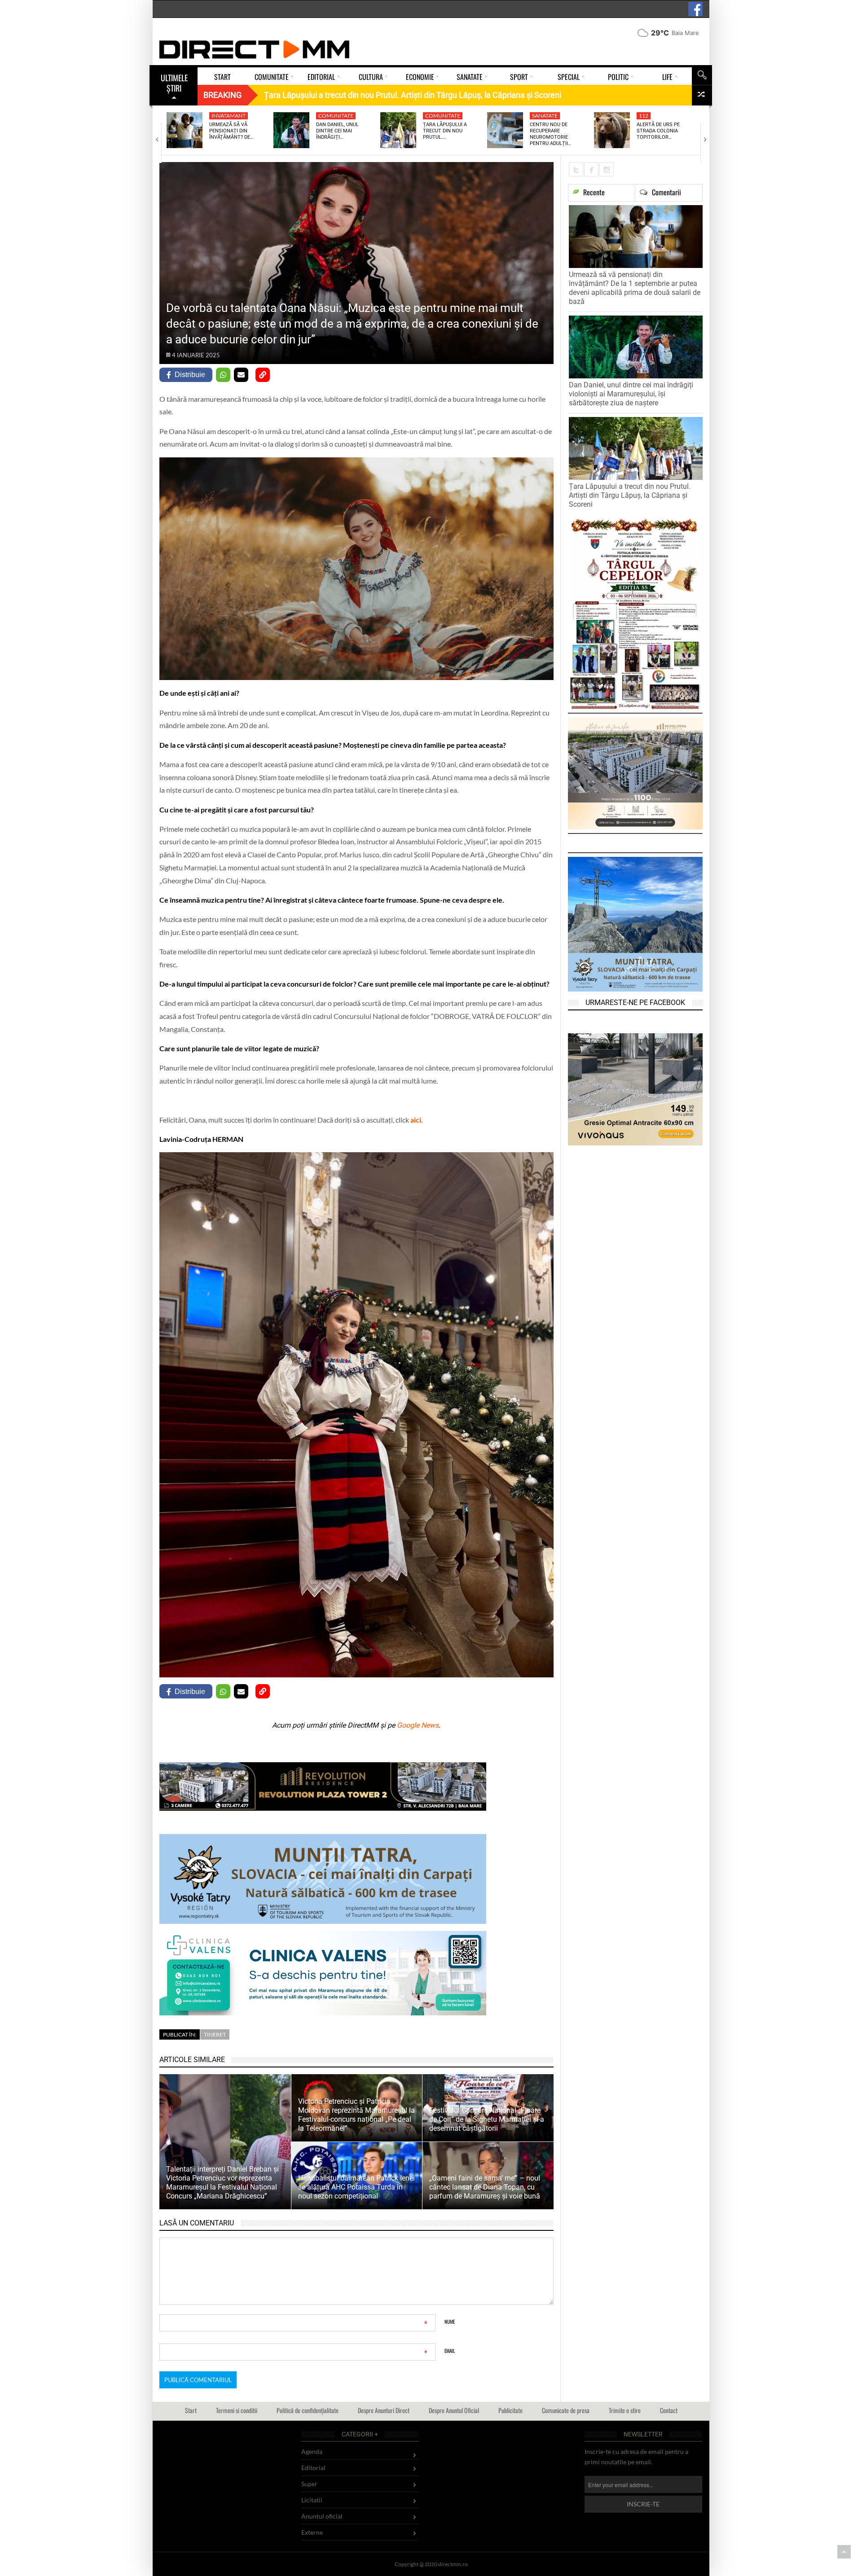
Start (191, 2410)
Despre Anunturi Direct (384, 2410)
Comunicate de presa (566, 2410)
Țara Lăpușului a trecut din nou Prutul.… (445, 131)
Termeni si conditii (237, 2410)
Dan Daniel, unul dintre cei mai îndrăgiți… (337, 131)
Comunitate (336, 116)
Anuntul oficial (322, 2516)
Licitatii (312, 2500)
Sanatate (545, 116)
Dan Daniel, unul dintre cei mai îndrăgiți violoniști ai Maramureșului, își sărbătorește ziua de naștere (631, 394)
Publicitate (510, 2410)
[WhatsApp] (223, 375)
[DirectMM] (255, 49)
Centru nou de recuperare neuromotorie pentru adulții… (550, 134)
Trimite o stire (625, 2410)
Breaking (222, 95)
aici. (417, 1120)
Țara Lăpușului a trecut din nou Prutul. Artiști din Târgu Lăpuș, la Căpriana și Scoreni (630, 495)
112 (644, 116)
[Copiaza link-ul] (263, 375)
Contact (669, 2410)
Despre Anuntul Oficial (454, 2410)
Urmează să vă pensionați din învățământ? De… (231, 131)
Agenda (312, 2451)
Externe (312, 2532)
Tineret (215, 2034)
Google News (418, 1725)
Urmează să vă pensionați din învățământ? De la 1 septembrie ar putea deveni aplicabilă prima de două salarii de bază (635, 288)
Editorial (313, 2468)
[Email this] (241, 375)
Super (309, 2484)
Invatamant (229, 116)
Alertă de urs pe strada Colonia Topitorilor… (658, 131)
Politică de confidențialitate (308, 2410)
